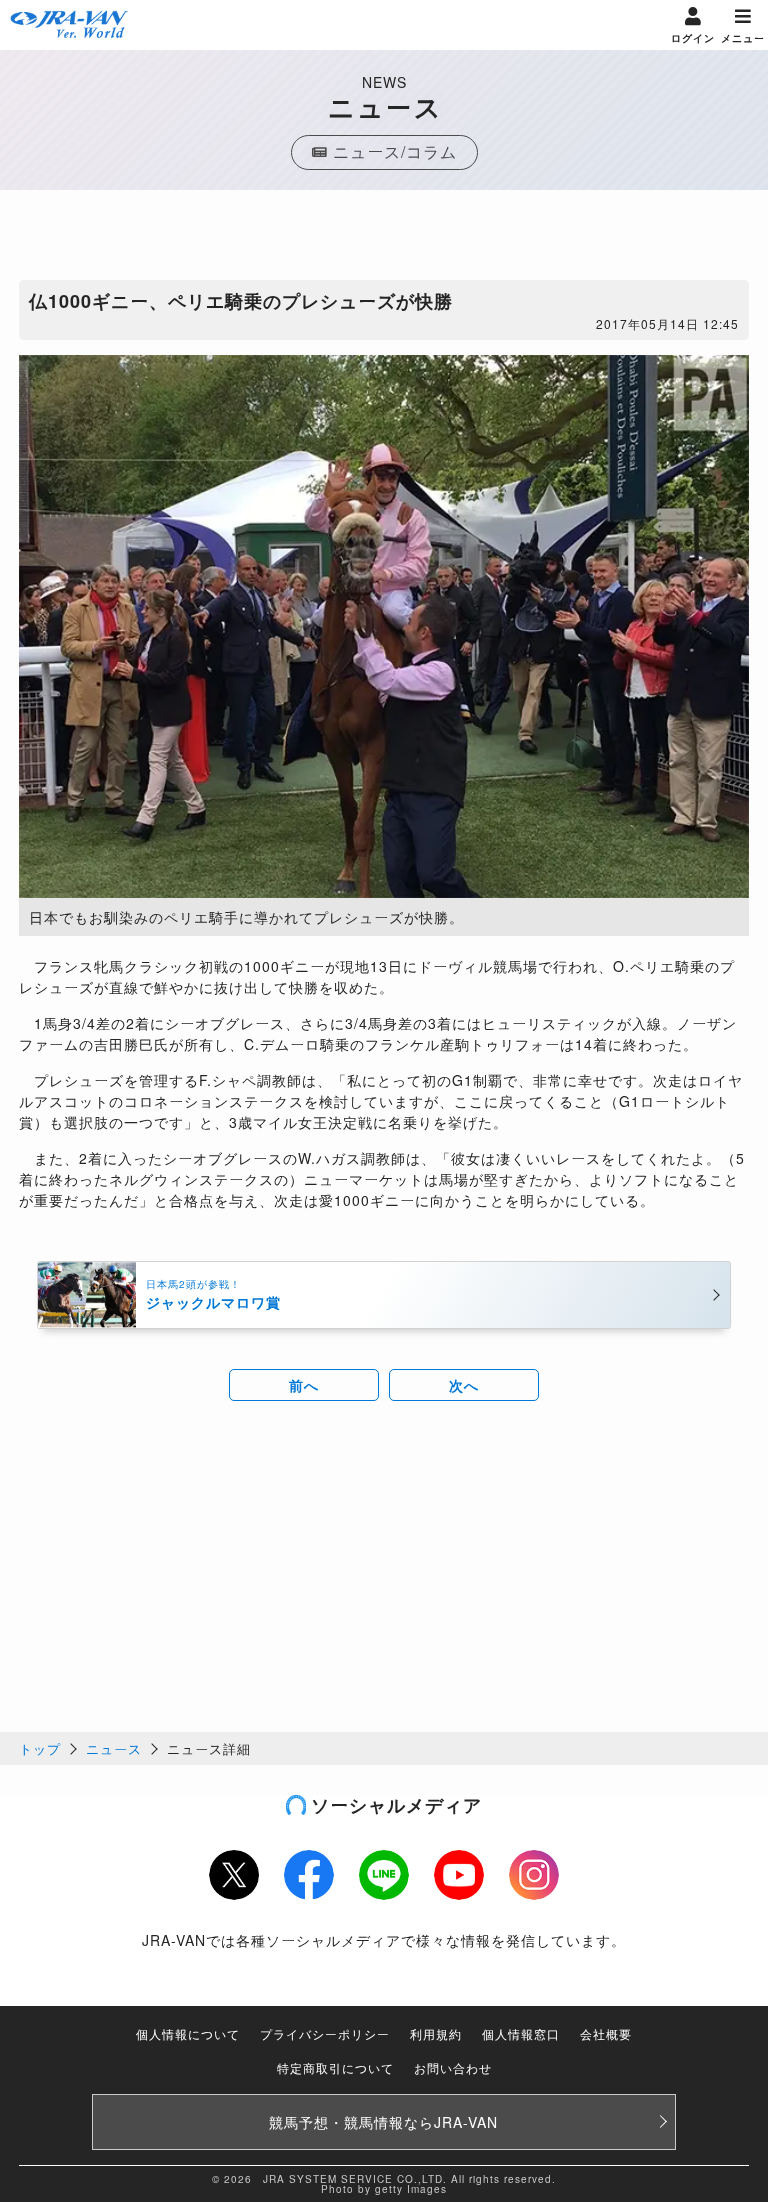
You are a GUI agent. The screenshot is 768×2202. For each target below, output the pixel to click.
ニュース (114, 1748)
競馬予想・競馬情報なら (383, 2122)
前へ (304, 1385)
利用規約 (436, 2033)
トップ (40, 1748)
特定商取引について (335, 2067)
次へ (464, 1385)
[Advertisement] (384, 240)
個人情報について (188, 2033)
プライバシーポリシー (325, 2033)
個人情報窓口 (521, 2033)
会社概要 (606, 2033)
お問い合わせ (453, 2067)
